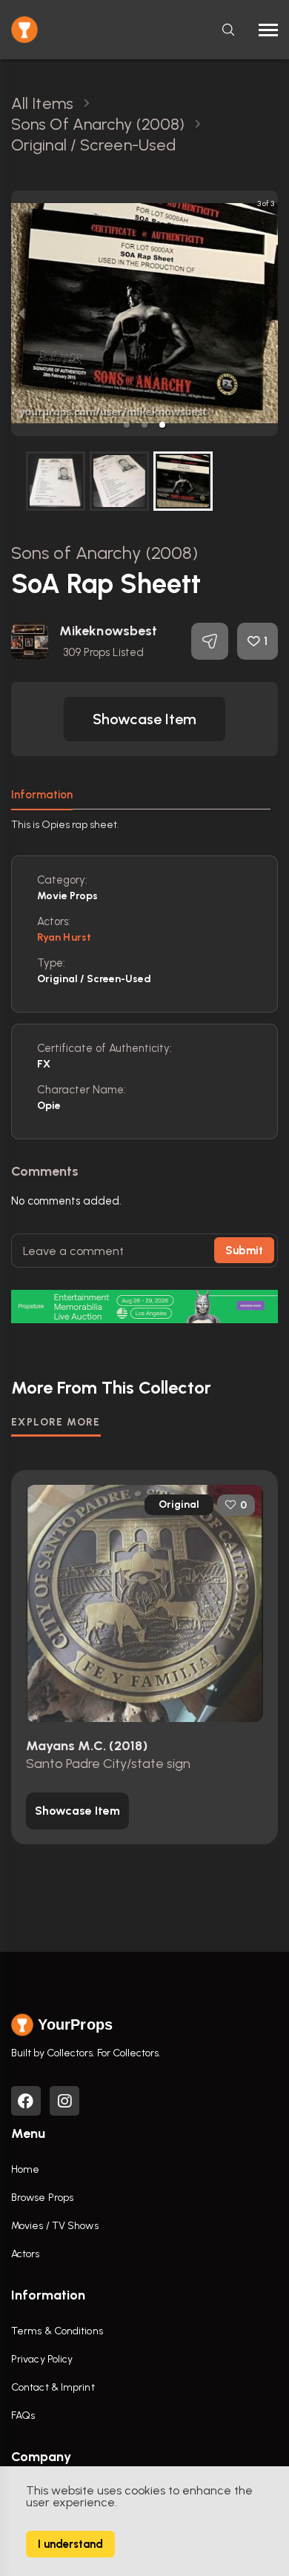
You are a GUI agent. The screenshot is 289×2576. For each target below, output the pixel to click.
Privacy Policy (42, 2359)
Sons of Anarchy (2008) (104, 553)
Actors (26, 2254)
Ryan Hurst (64, 937)
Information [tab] (42, 795)
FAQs (23, 2416)
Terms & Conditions (57, 2331)
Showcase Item (144, 719)
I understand (70, 2544)
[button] (127, 425)
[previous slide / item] (21, 313)
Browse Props (42, 2198)
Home (25, 2169)
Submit (244, 1251)
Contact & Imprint (53, 2387)
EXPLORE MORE (56, 1422)
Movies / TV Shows (55, 2226)
